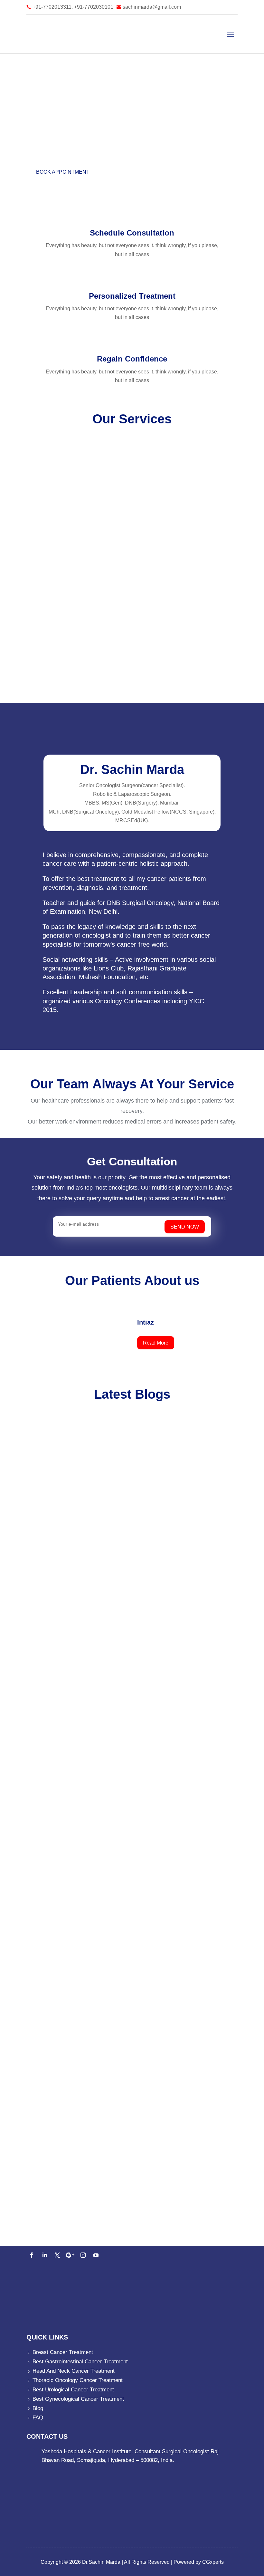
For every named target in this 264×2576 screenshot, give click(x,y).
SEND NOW (185, 1227)
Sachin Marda (59, 1658)
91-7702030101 (99, 2230)
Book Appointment (63, 172)
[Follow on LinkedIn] (44, 2255)
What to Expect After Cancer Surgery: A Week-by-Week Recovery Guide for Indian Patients (126, 1894)
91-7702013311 (60, 2230)
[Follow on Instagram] (83, 2255)
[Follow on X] (57, 2255)
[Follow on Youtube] (96, 2255)
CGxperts (212, 2562)
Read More (156, 1343)
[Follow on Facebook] (32, 2255)
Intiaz (146, 1322)
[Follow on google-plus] (70, 2255)
